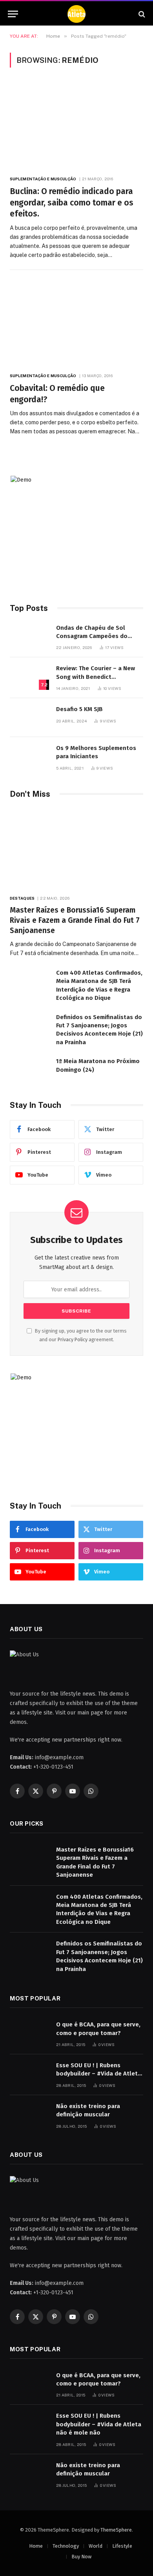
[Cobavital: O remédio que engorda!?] (76, 323)
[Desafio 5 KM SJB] (29, 718)
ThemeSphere (116, 2530)
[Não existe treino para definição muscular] (29, 2115)
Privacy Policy (73, 1339)
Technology (66, 2546)
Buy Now (81, 2557)
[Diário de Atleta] (76, 14)
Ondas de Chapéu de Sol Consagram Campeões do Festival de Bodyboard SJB (93, 636)
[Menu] (13, 14)
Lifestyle (122, 2546)
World (96, 2546)
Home (36, 2546)
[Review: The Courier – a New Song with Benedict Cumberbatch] (29, 677)
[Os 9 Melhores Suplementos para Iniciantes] (29, 756)
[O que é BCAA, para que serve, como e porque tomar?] (29, 2033)
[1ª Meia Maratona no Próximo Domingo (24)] (29, 1070)
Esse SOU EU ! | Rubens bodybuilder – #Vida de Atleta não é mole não (99, 2074)
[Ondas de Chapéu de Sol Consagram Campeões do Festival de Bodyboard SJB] (29, 636)
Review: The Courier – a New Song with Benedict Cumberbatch (96, 677)
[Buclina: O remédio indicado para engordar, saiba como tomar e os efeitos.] (76, 126)
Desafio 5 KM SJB (79, 709)
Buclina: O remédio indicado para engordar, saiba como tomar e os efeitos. (72, 203)
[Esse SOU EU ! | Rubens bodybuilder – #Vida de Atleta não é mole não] (29, 2074)
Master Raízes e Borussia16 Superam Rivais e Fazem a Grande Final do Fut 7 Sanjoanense (75, 920)
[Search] (141, 14)
